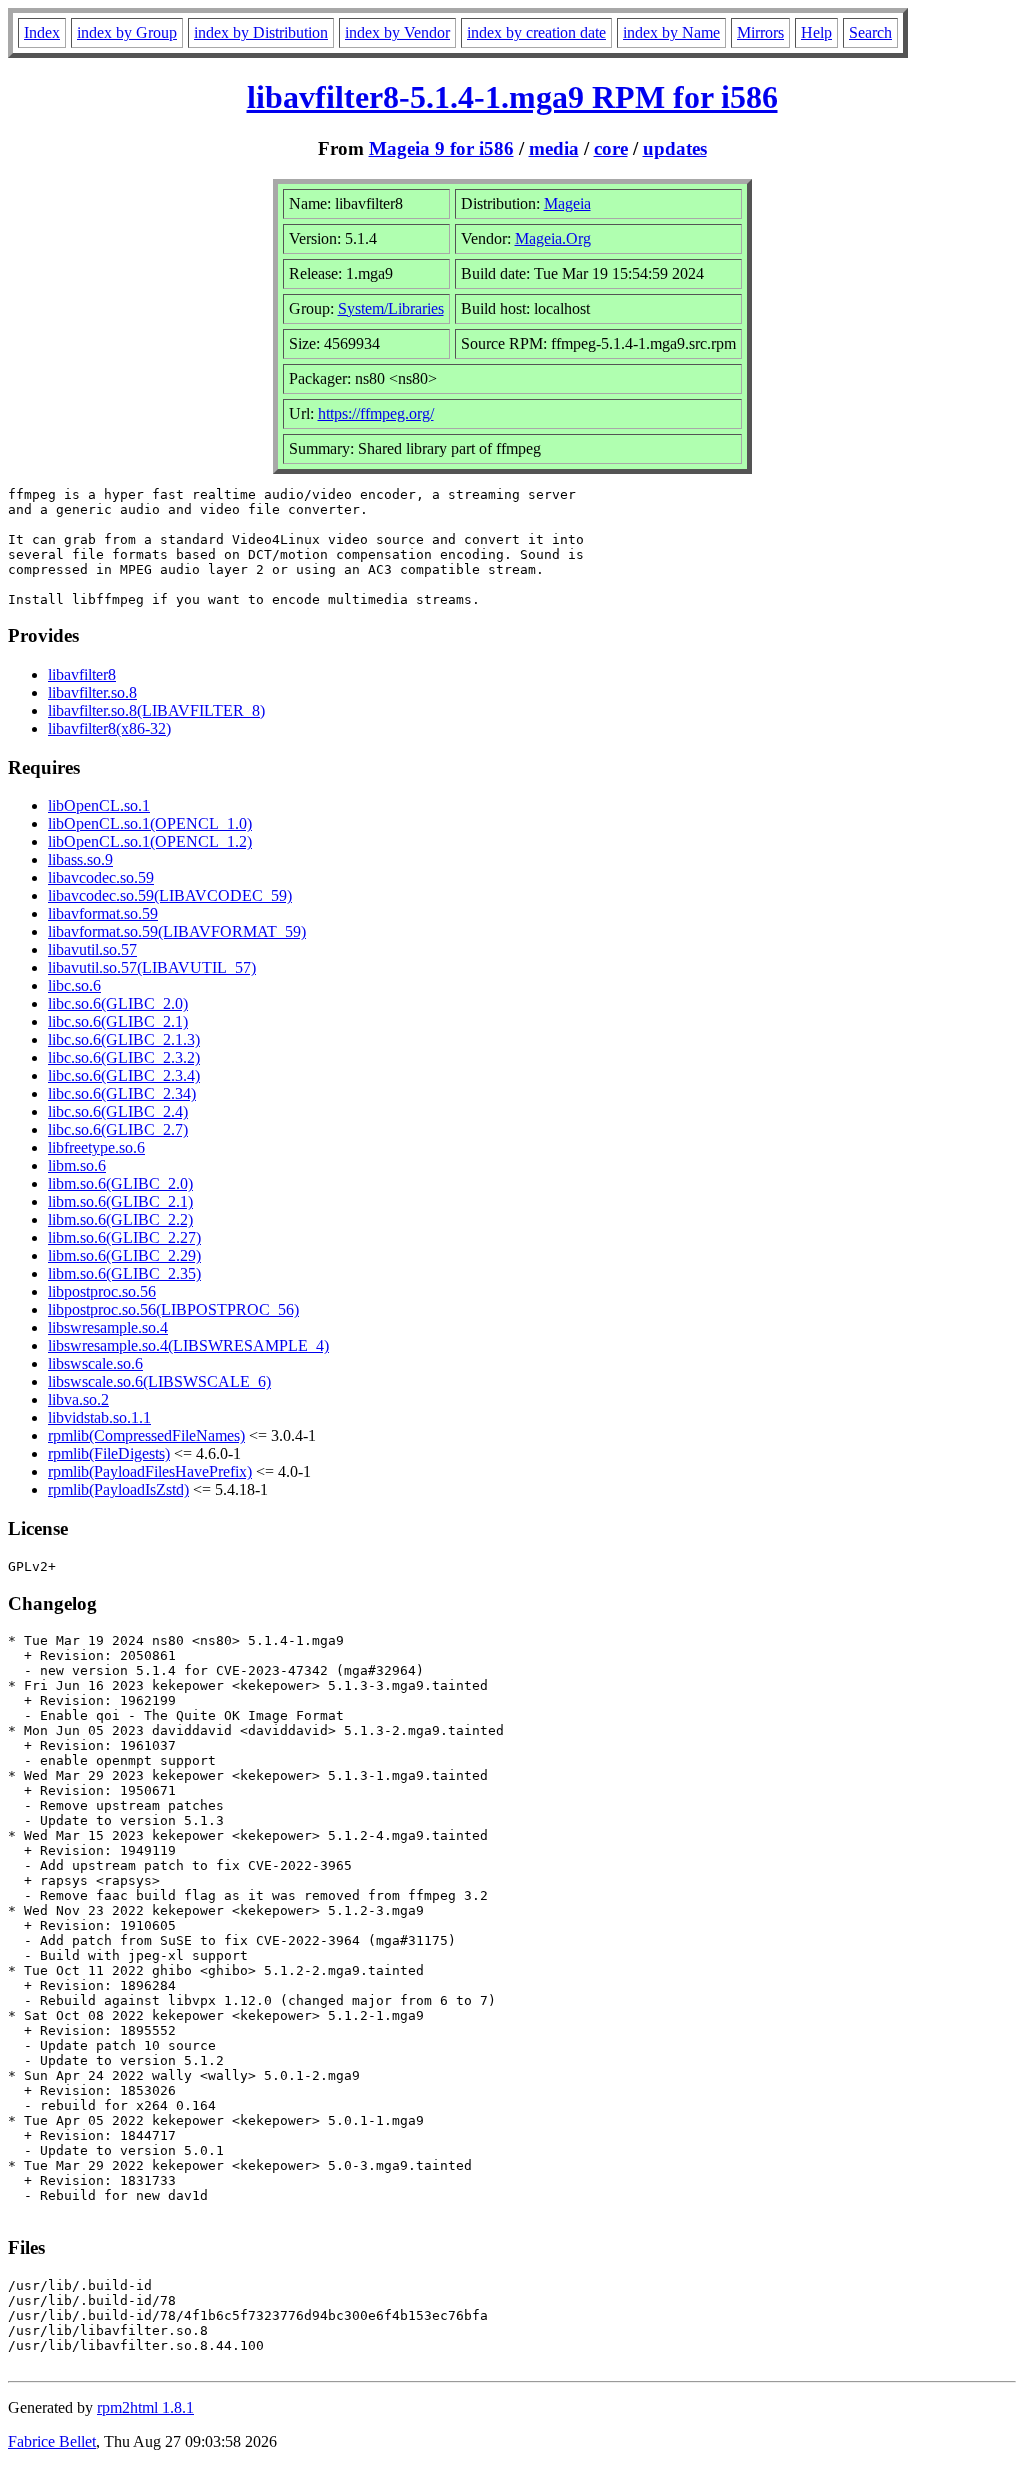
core (611, 148)
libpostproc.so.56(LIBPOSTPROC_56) (173, 1309)
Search (870, 32)
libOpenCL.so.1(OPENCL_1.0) (150, 823)
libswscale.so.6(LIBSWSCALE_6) (159, 1381)
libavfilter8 (82, 674)
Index (42, 32)
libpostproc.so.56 (102, 1291)
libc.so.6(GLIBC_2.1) (118, 1021)
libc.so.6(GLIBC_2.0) (118, 1003)
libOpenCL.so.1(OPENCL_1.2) (150, 841)
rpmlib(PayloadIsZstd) (118, 1489)
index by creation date (536, 32)
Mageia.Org (553, 238)
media (554, 148)
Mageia (567, 203)
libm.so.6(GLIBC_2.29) (124, 1255)
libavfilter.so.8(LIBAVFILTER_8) (156, 710)
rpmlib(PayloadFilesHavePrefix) (150, 1471)
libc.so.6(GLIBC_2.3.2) (124, 1057)
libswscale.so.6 (95, 1363)
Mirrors (760, 32)
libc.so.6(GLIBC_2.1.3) (124, 1039)
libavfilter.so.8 (92, 692)
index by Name (671, 32)
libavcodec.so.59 (101, 877)
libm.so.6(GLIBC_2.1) (120, 1201)
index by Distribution (261, 32)
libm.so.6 (77, 1165)
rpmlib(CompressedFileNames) (146, 1435)
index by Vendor (397, 32)
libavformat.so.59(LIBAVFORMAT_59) (177, 931)
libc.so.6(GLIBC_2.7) (118, 1129)
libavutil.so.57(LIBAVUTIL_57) (152, 967)
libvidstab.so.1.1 (99, 1417)
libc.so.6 (74, 985)
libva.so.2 (78, 1399)
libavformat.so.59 (103, 913)
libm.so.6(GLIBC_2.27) (124, 1237)
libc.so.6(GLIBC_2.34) (122, 1093)
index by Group (127, 32)
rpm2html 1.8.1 (145, 2407)
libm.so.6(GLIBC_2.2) (120, 1219)
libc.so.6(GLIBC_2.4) (118, 1111)
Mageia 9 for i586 (441, 148)
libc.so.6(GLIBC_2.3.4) (124, 1075)
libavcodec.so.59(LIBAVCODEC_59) (170, 895)
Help (816, 32)
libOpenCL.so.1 (99, 805)
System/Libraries (391, 308)
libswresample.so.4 (108, 1327)
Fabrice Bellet (52, 2441)
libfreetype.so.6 (96, 1147)
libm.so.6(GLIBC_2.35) (124, 1273)
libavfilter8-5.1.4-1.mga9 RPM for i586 (512, 97)
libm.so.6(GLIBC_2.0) (120, 1183)
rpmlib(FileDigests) (109, 1453)
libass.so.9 (80, 859)
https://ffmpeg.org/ (376, 413)
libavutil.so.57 (92, 949)
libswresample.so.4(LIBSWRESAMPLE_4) (188, 1345)
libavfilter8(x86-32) (109, 728)
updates (675, 148)
